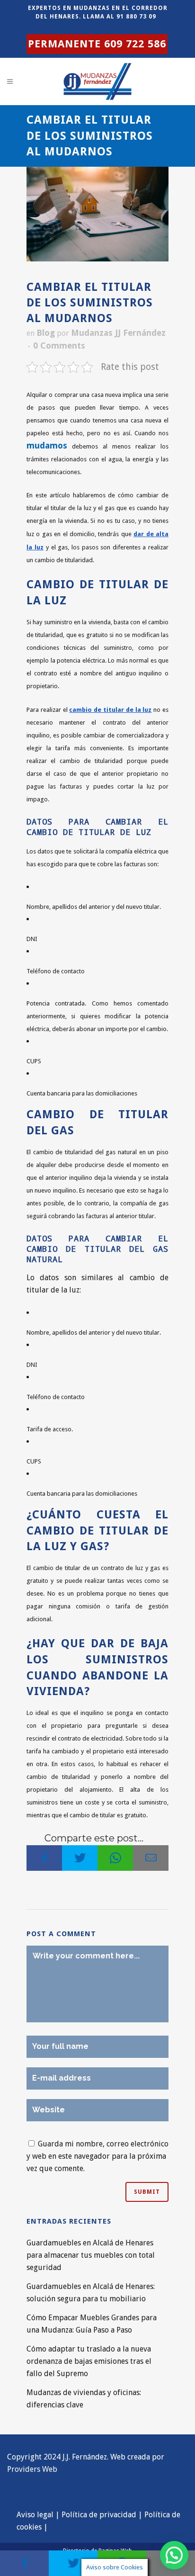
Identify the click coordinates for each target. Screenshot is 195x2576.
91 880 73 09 (136, 17)
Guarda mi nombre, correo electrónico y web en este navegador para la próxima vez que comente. (97, 2156)
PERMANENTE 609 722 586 (97, 44)
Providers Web (32, 2469)
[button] (174, 2555)
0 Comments (59, 346)
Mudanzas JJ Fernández (118, 333)
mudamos (47, 445)
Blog (46, 333)
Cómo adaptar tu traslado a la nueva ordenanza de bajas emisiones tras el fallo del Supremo (89, 2361)
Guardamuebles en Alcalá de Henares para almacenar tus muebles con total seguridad (91, 2255)
